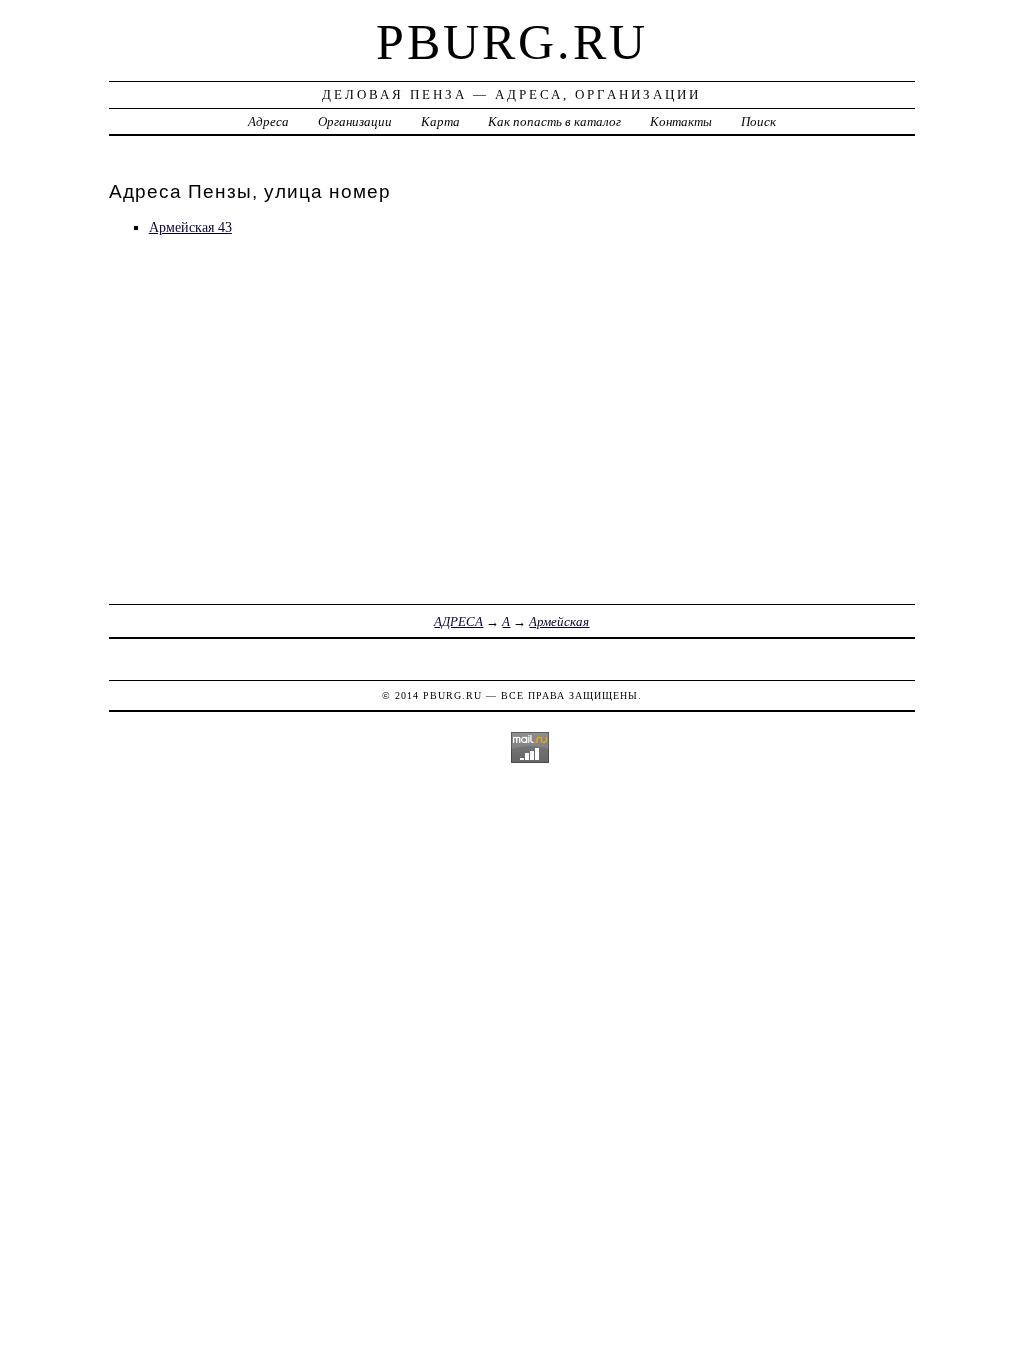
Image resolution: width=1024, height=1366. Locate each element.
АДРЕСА (458, 621)
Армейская (559, 621)
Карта (440, 121)
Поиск (758, 121)
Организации (355, 121)
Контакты (681, 121)
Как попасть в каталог (554, 121)
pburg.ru (512, 42)
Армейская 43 (190, 227)
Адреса (268, 121)
